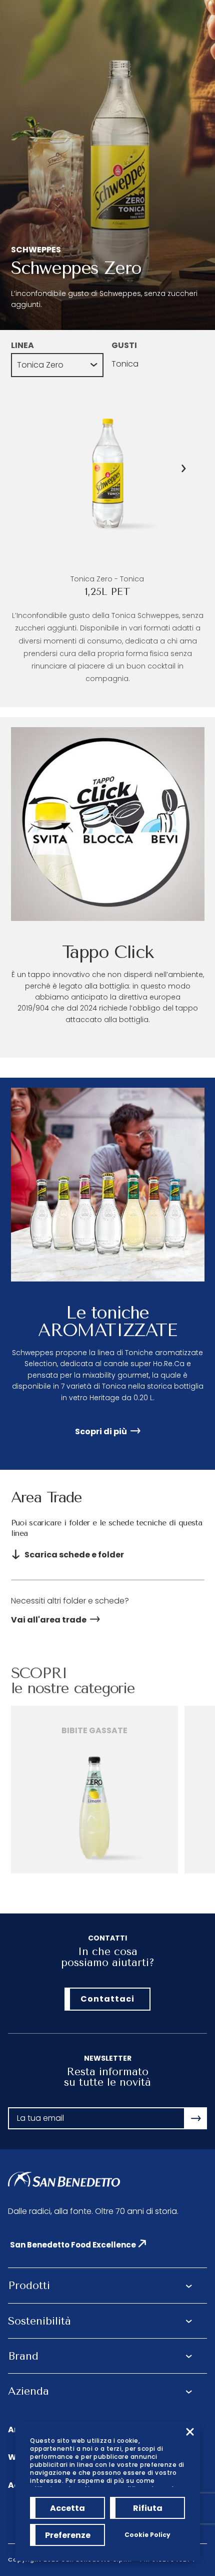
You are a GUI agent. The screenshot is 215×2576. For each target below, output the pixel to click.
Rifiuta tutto (148, 2511)
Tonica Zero (40, 365)
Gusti (124, 345)
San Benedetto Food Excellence (73, 2245)
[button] (184, 468)
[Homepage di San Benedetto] (64, 2180)
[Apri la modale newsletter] (196, 2118)
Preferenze (68, 2535)
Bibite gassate (94, 1730)
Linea (22, 345)
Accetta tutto (67, 2511)
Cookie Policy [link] (147, 2535)
